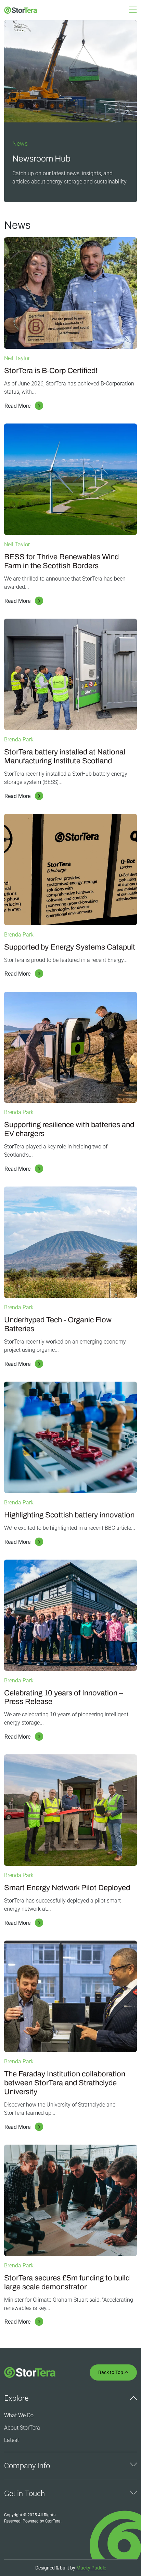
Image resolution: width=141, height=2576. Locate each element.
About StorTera (22, 2428)
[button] (133, 12)
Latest (11, 2440)
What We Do (19, 2415)
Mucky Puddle (91, 2568)
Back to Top (113, 2372)
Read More (17, 406)
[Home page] (18, 10)
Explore (16, 2398)
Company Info (27, 2466)
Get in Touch (24, 2494)
